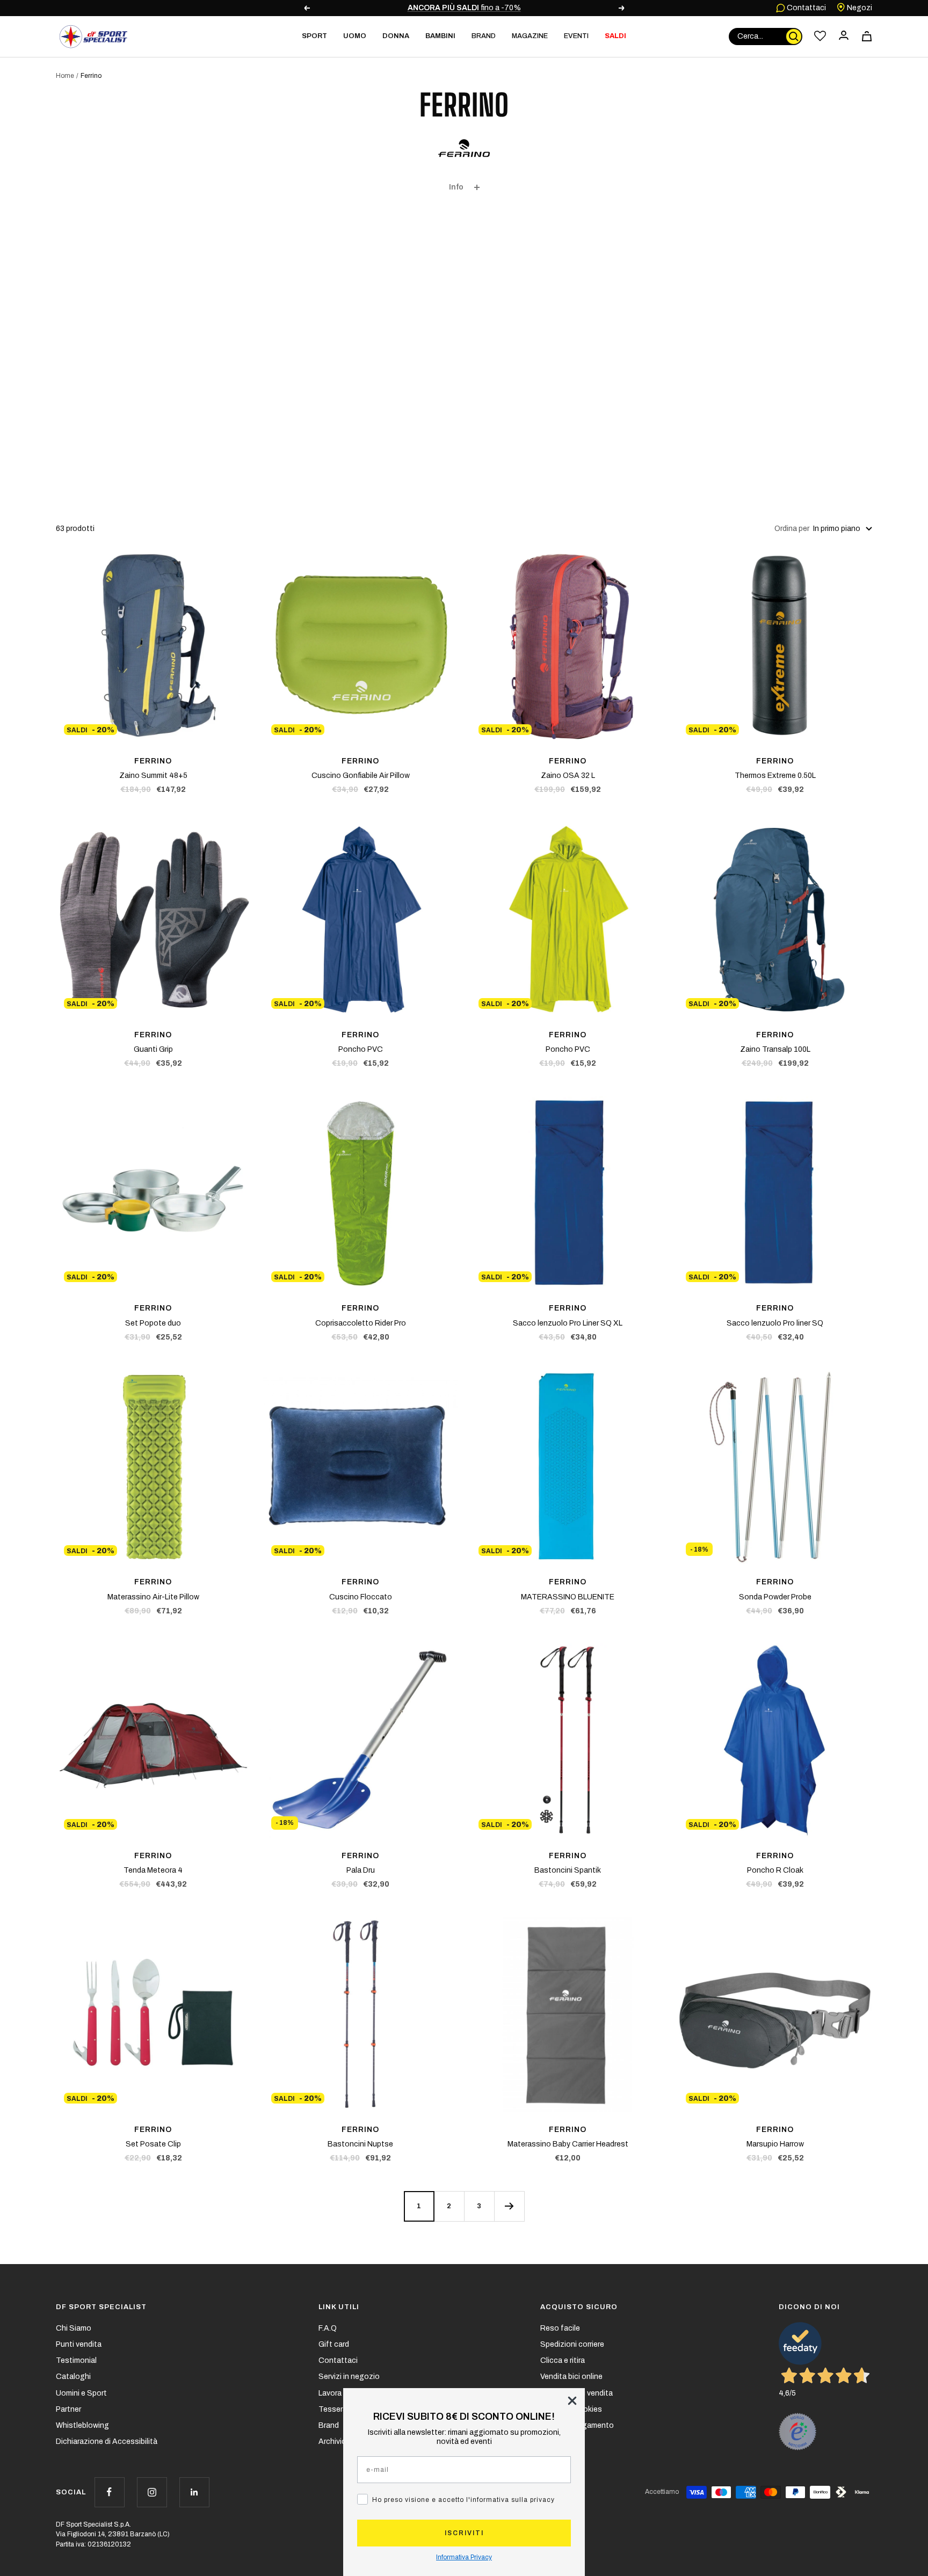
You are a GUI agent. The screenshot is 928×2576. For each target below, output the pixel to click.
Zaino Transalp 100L (775, 1049)
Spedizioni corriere (572, 2344)
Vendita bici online (571, 2377)
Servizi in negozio (349, 2377)
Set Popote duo (153, 1323)
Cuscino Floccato (361, 1597)
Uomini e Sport (81, 2393)
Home (65, 76)
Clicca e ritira (563, 2360)
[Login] (844, 36)
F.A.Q (328, 2328)
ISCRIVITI (464, 2533)
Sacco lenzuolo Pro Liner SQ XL (568, 1323)
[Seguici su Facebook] (109, 2492)
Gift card (334, 2344)
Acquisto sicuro (579, 2307)
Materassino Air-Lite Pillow (153, 1597)
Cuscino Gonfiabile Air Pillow (361, 776)
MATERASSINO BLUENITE (568, 1597)
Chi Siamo (74, 2328)
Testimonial (76, 2360)
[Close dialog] (572, 2401)
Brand (484, 36)
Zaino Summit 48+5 (153, 776)
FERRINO (153, 761)
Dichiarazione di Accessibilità (107, 2442)
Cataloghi (73, 2377)
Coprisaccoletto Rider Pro (361, 1323)
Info (456, 187)
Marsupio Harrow (775, 2144)
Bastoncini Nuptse (360, 2144)
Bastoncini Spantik (568, 1870)
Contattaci (806, 8)
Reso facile (560, 2328)
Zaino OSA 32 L (568, 776)
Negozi (859, 8)
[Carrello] (867, 36)
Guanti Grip (153, 1049)
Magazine (530, 36)
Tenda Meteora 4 (153, 1870)
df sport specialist (101, 2307)
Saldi (615, 36)
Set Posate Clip (153, 2144)
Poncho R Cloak (775, 1870)
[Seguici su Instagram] (152, 2492)
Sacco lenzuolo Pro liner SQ (775, 1323)
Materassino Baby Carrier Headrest (568, 2144)
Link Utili (339, 2307)
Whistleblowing (82, 2425)
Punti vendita (79, 2344)
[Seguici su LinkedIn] (194, 2492)
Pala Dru (361, 1870)
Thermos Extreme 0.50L (775, 776)
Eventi (576, 36)
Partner (68, 2409)
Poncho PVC (361, 1049)
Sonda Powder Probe (775, 1597)
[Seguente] (509, 2206)
